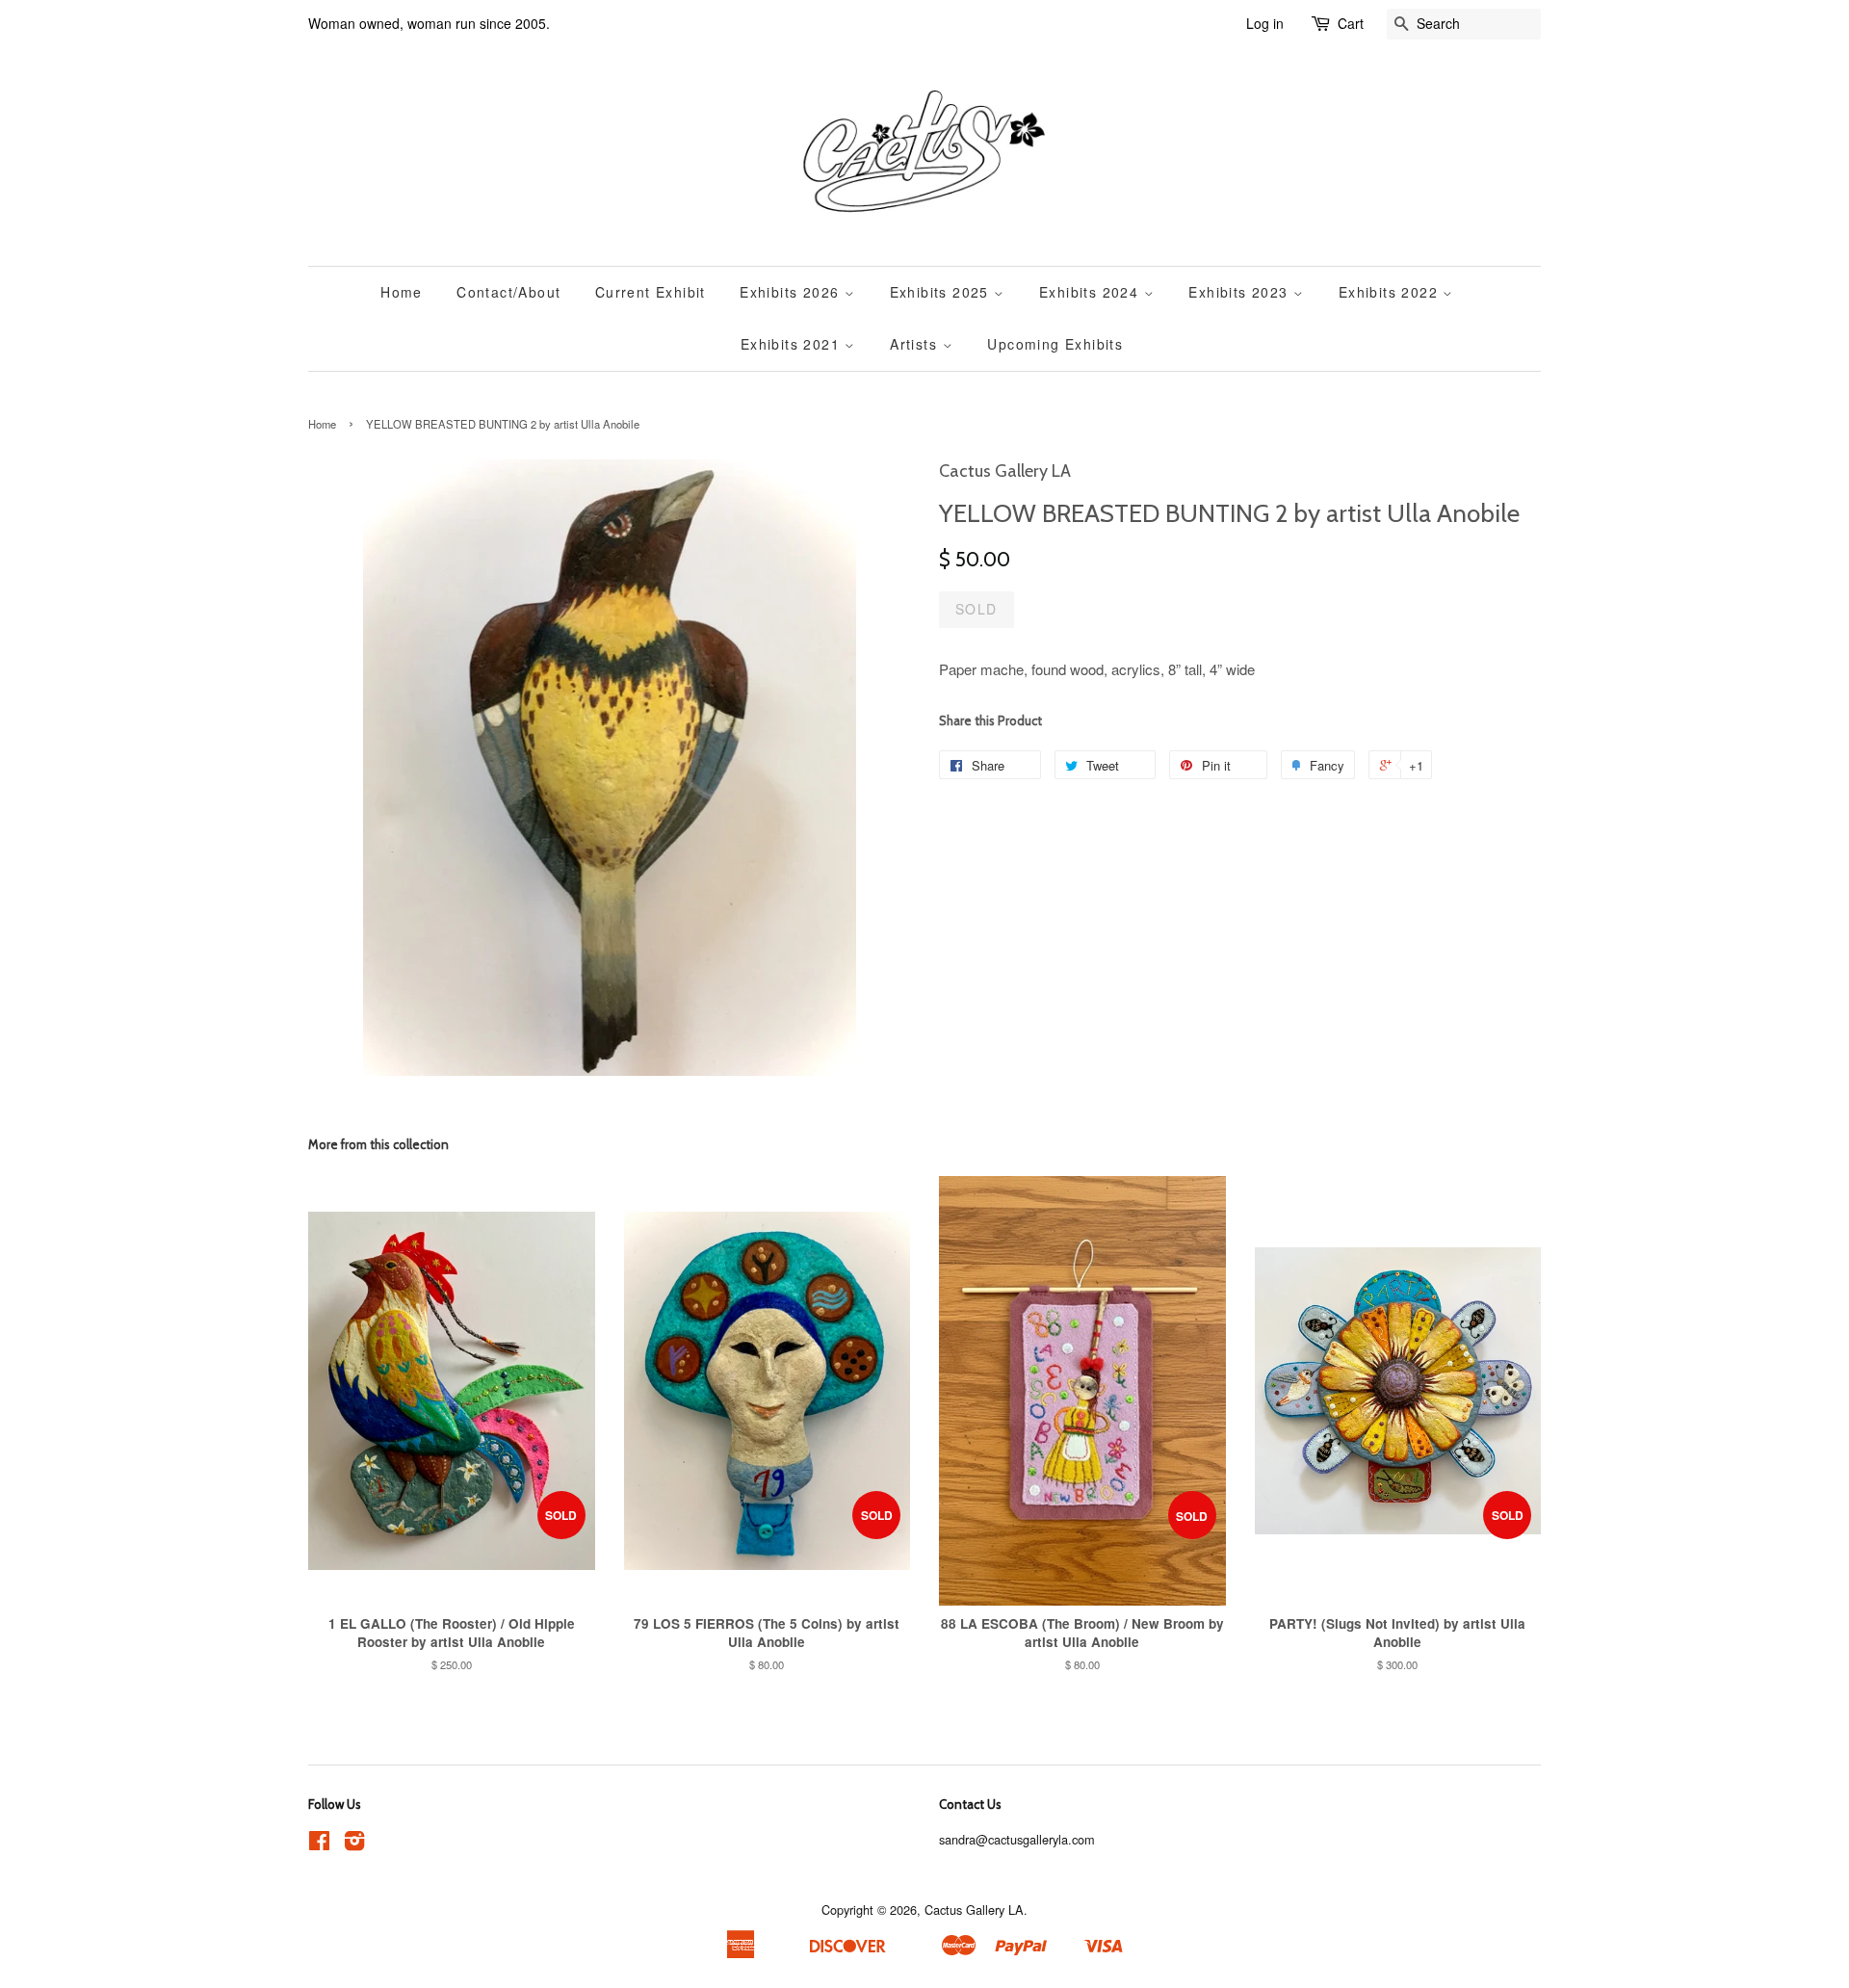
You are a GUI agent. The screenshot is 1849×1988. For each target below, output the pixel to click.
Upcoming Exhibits (1055, 344)
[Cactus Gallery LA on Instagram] (354, 1844)
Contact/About (508, 292)
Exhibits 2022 (1391, 292)
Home (402, 292)
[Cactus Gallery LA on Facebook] (319, 1844)
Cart (1351, 23)
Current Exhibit (651, 292)
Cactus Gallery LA (974, 1910)
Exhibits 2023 (1241, 292)
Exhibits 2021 (793, 344)
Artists (916, 344)
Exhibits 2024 (1092, 292)
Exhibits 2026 (792, 292)
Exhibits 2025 (942, 292)
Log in (1265, 23)
